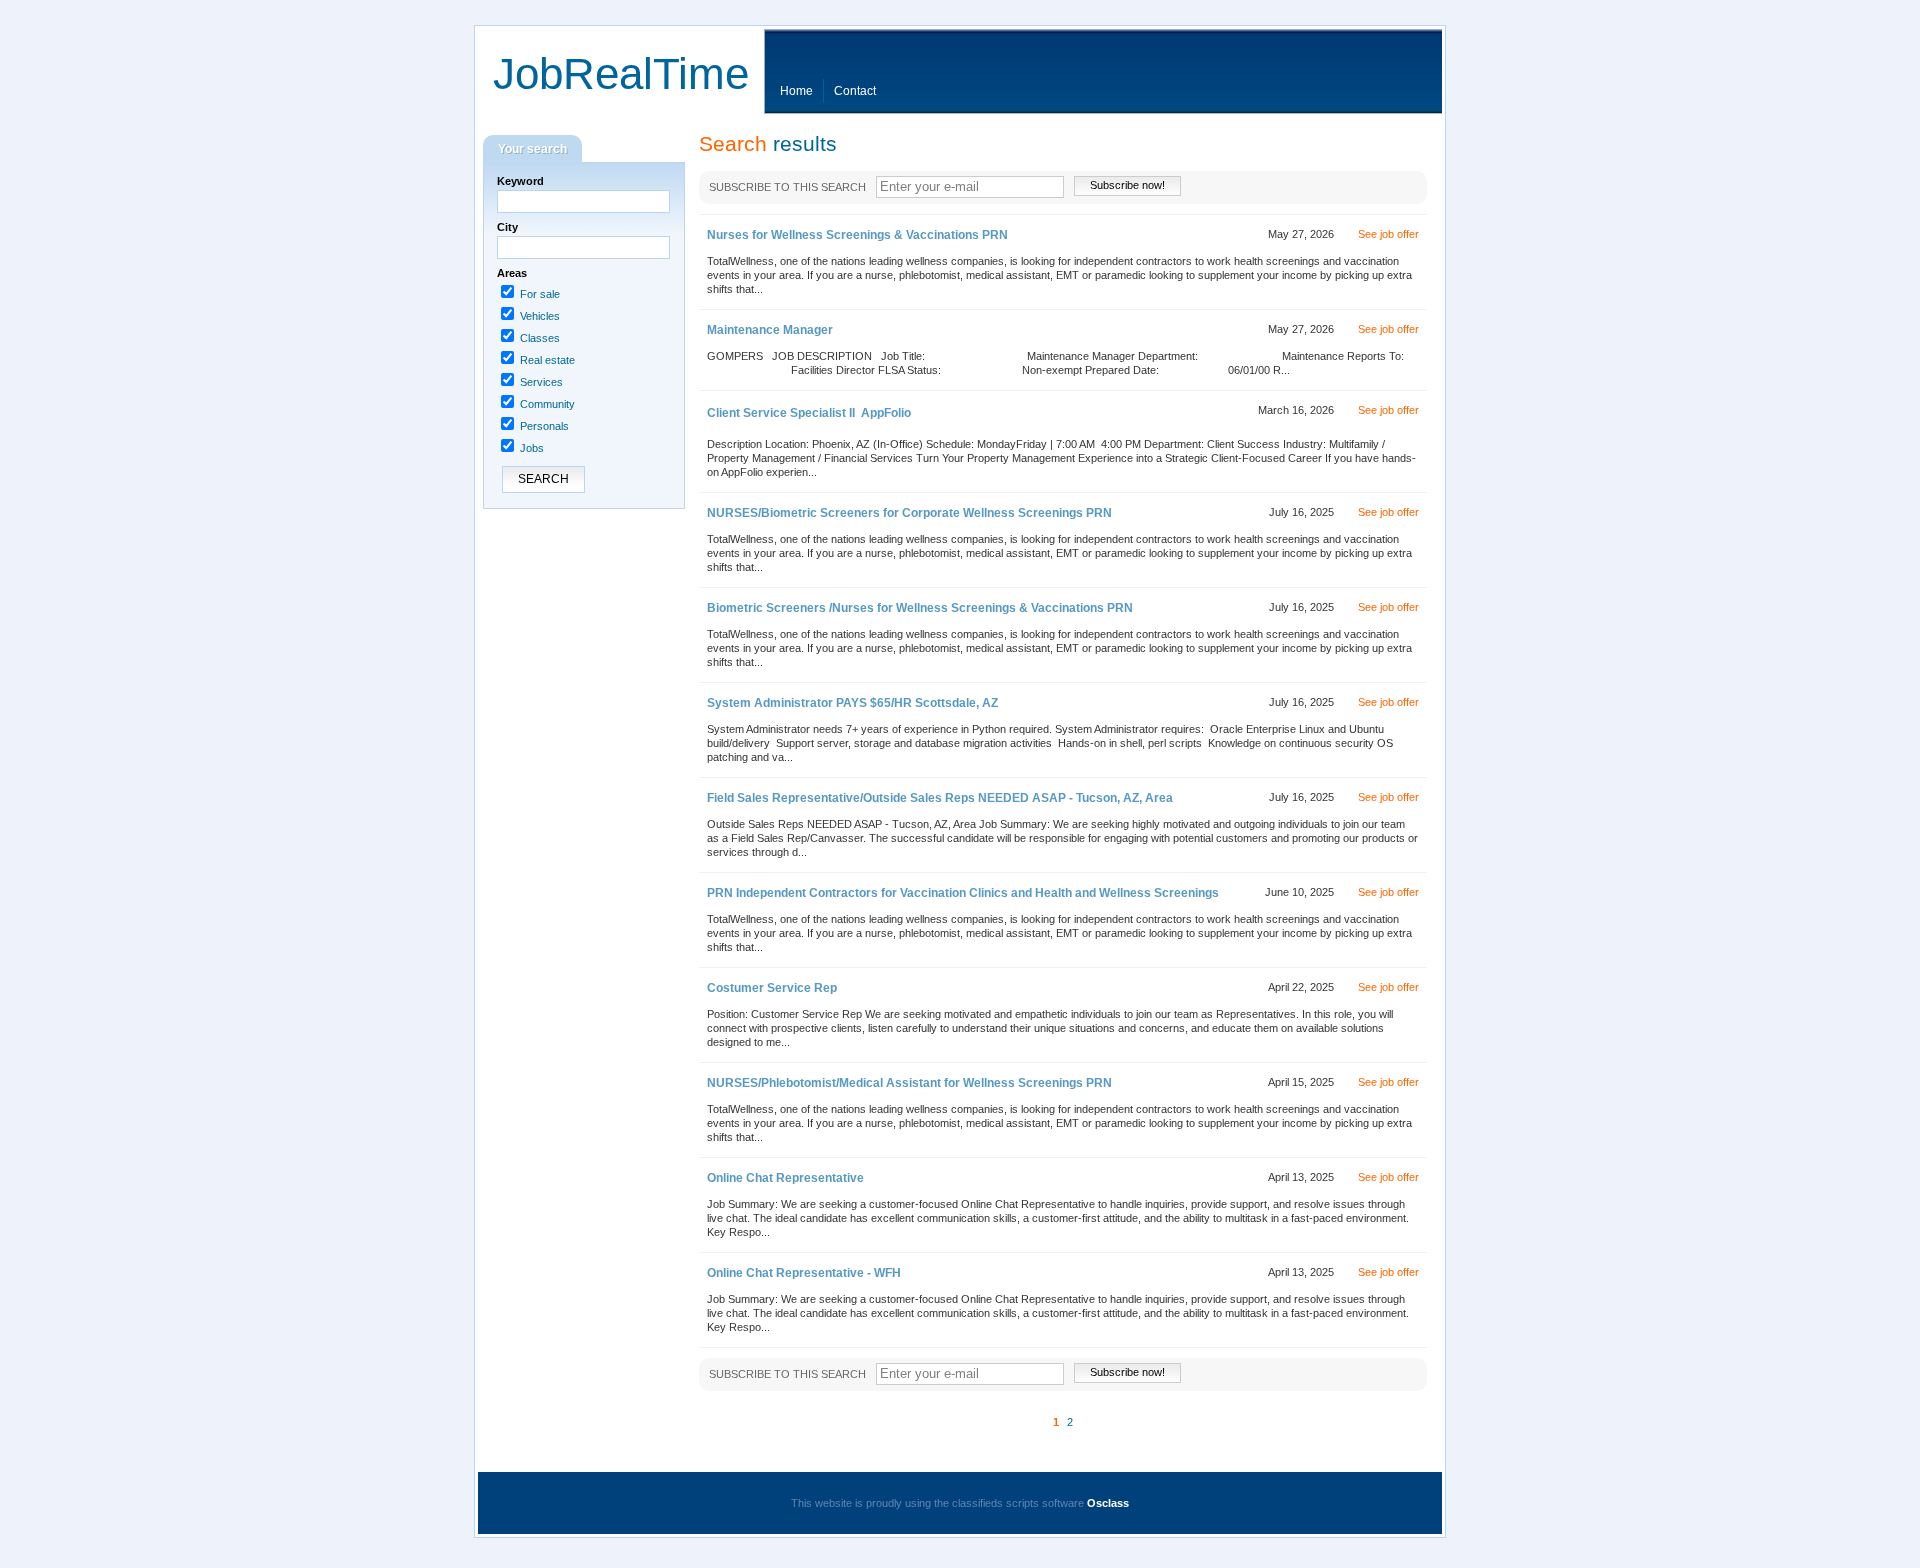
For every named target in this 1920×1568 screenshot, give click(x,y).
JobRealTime (621, 73)
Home (796, 91)
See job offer (1388, 234)
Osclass (1108, 1503)
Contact (855, 91)
